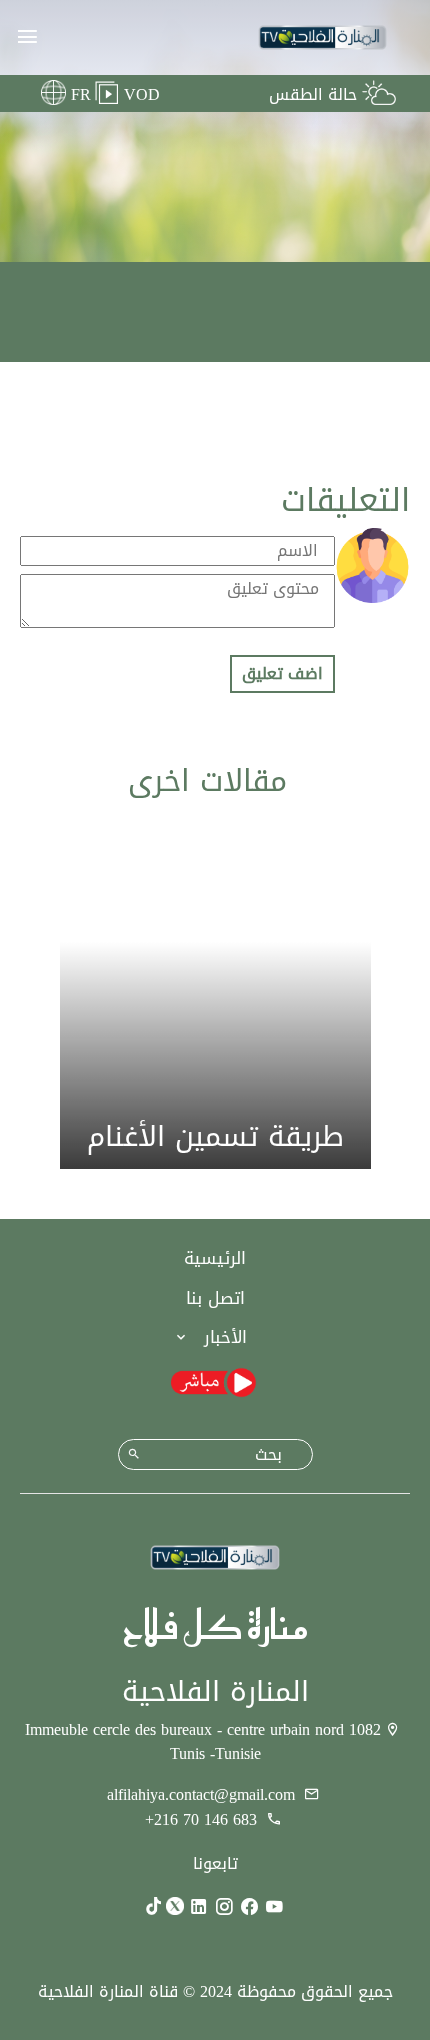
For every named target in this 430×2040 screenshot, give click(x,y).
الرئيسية (215, 1258)
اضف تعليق (282, 673)
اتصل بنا (215, 1298)
